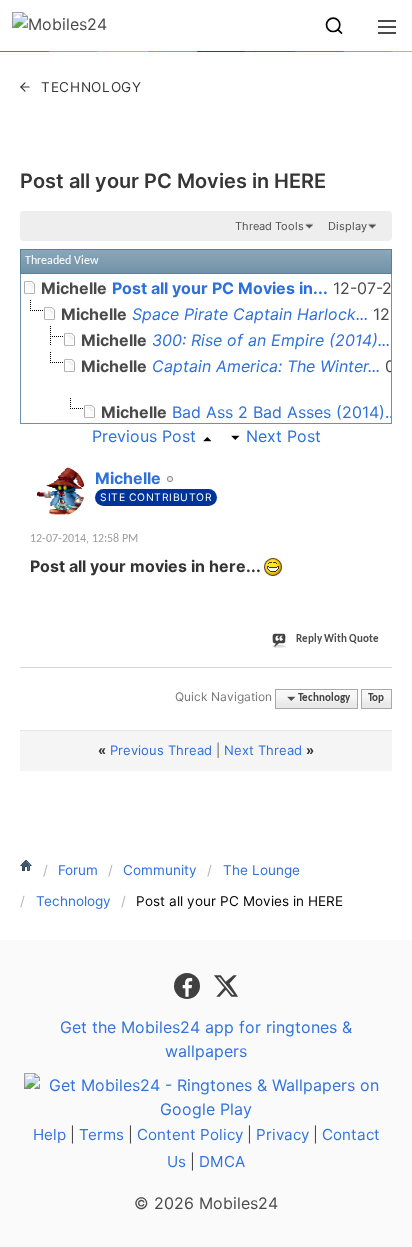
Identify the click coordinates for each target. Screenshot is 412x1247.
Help (49, 1134)
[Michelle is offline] (60, 491)
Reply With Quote (337, 639)
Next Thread (263, 750)
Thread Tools (269, 226)
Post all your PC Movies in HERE (173, 181)
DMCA (222, 1161)
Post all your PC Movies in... (220, 288)
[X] (226, 984)
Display (347, 226)
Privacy (282, 1134)
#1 (376, 467)
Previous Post (144, 436)
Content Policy (190, 1134)
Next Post (283, 436)
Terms (101, 1134)
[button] (334, 26)
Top (376, 698)
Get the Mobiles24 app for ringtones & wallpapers (206, 1039)
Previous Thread (161, 750)
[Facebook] (189, 984)
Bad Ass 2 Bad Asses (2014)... (284, 412)
